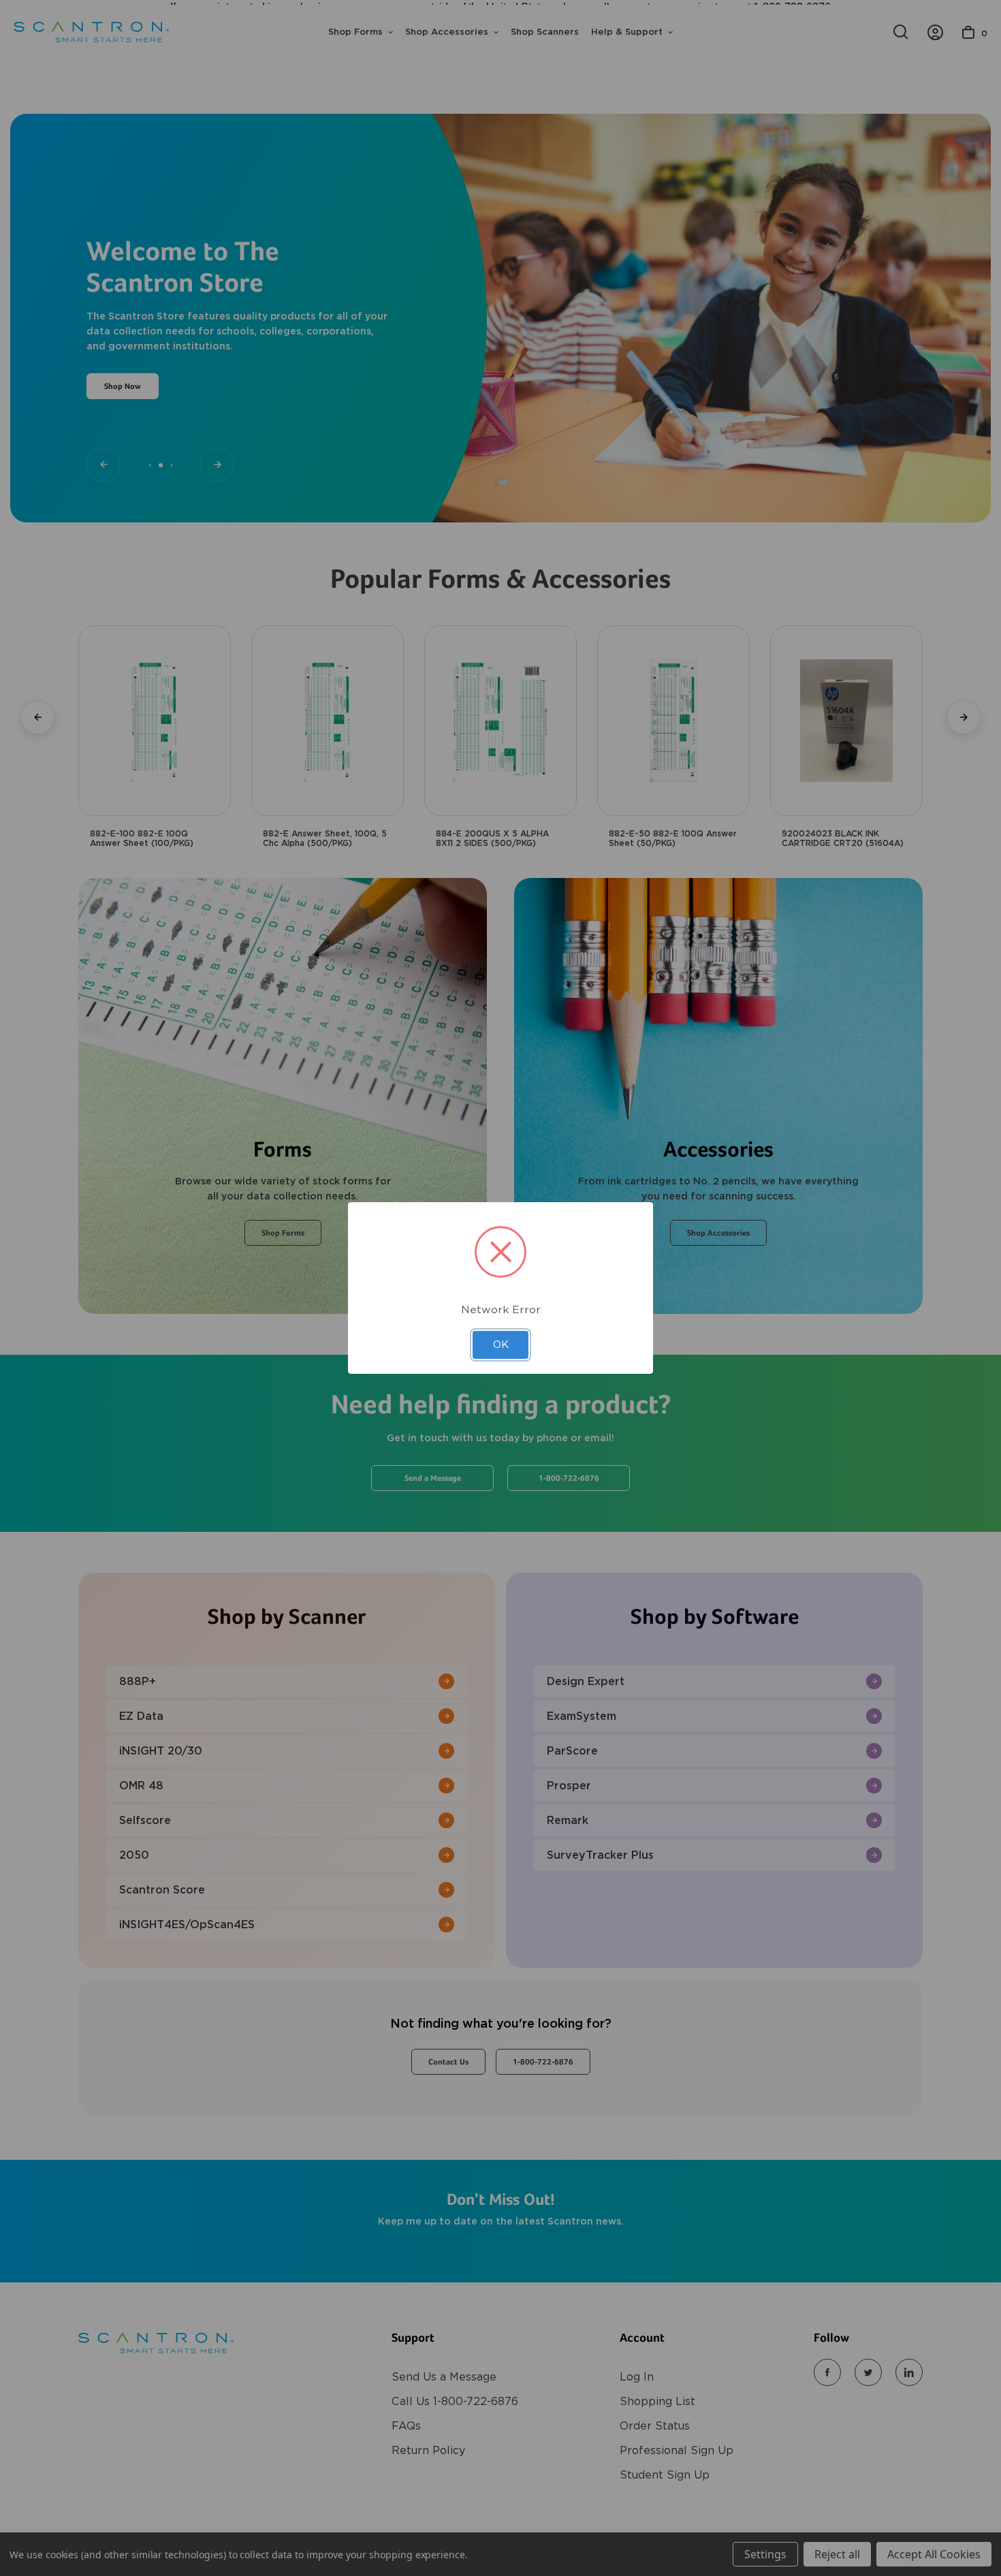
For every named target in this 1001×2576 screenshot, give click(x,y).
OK (501, 1345)
